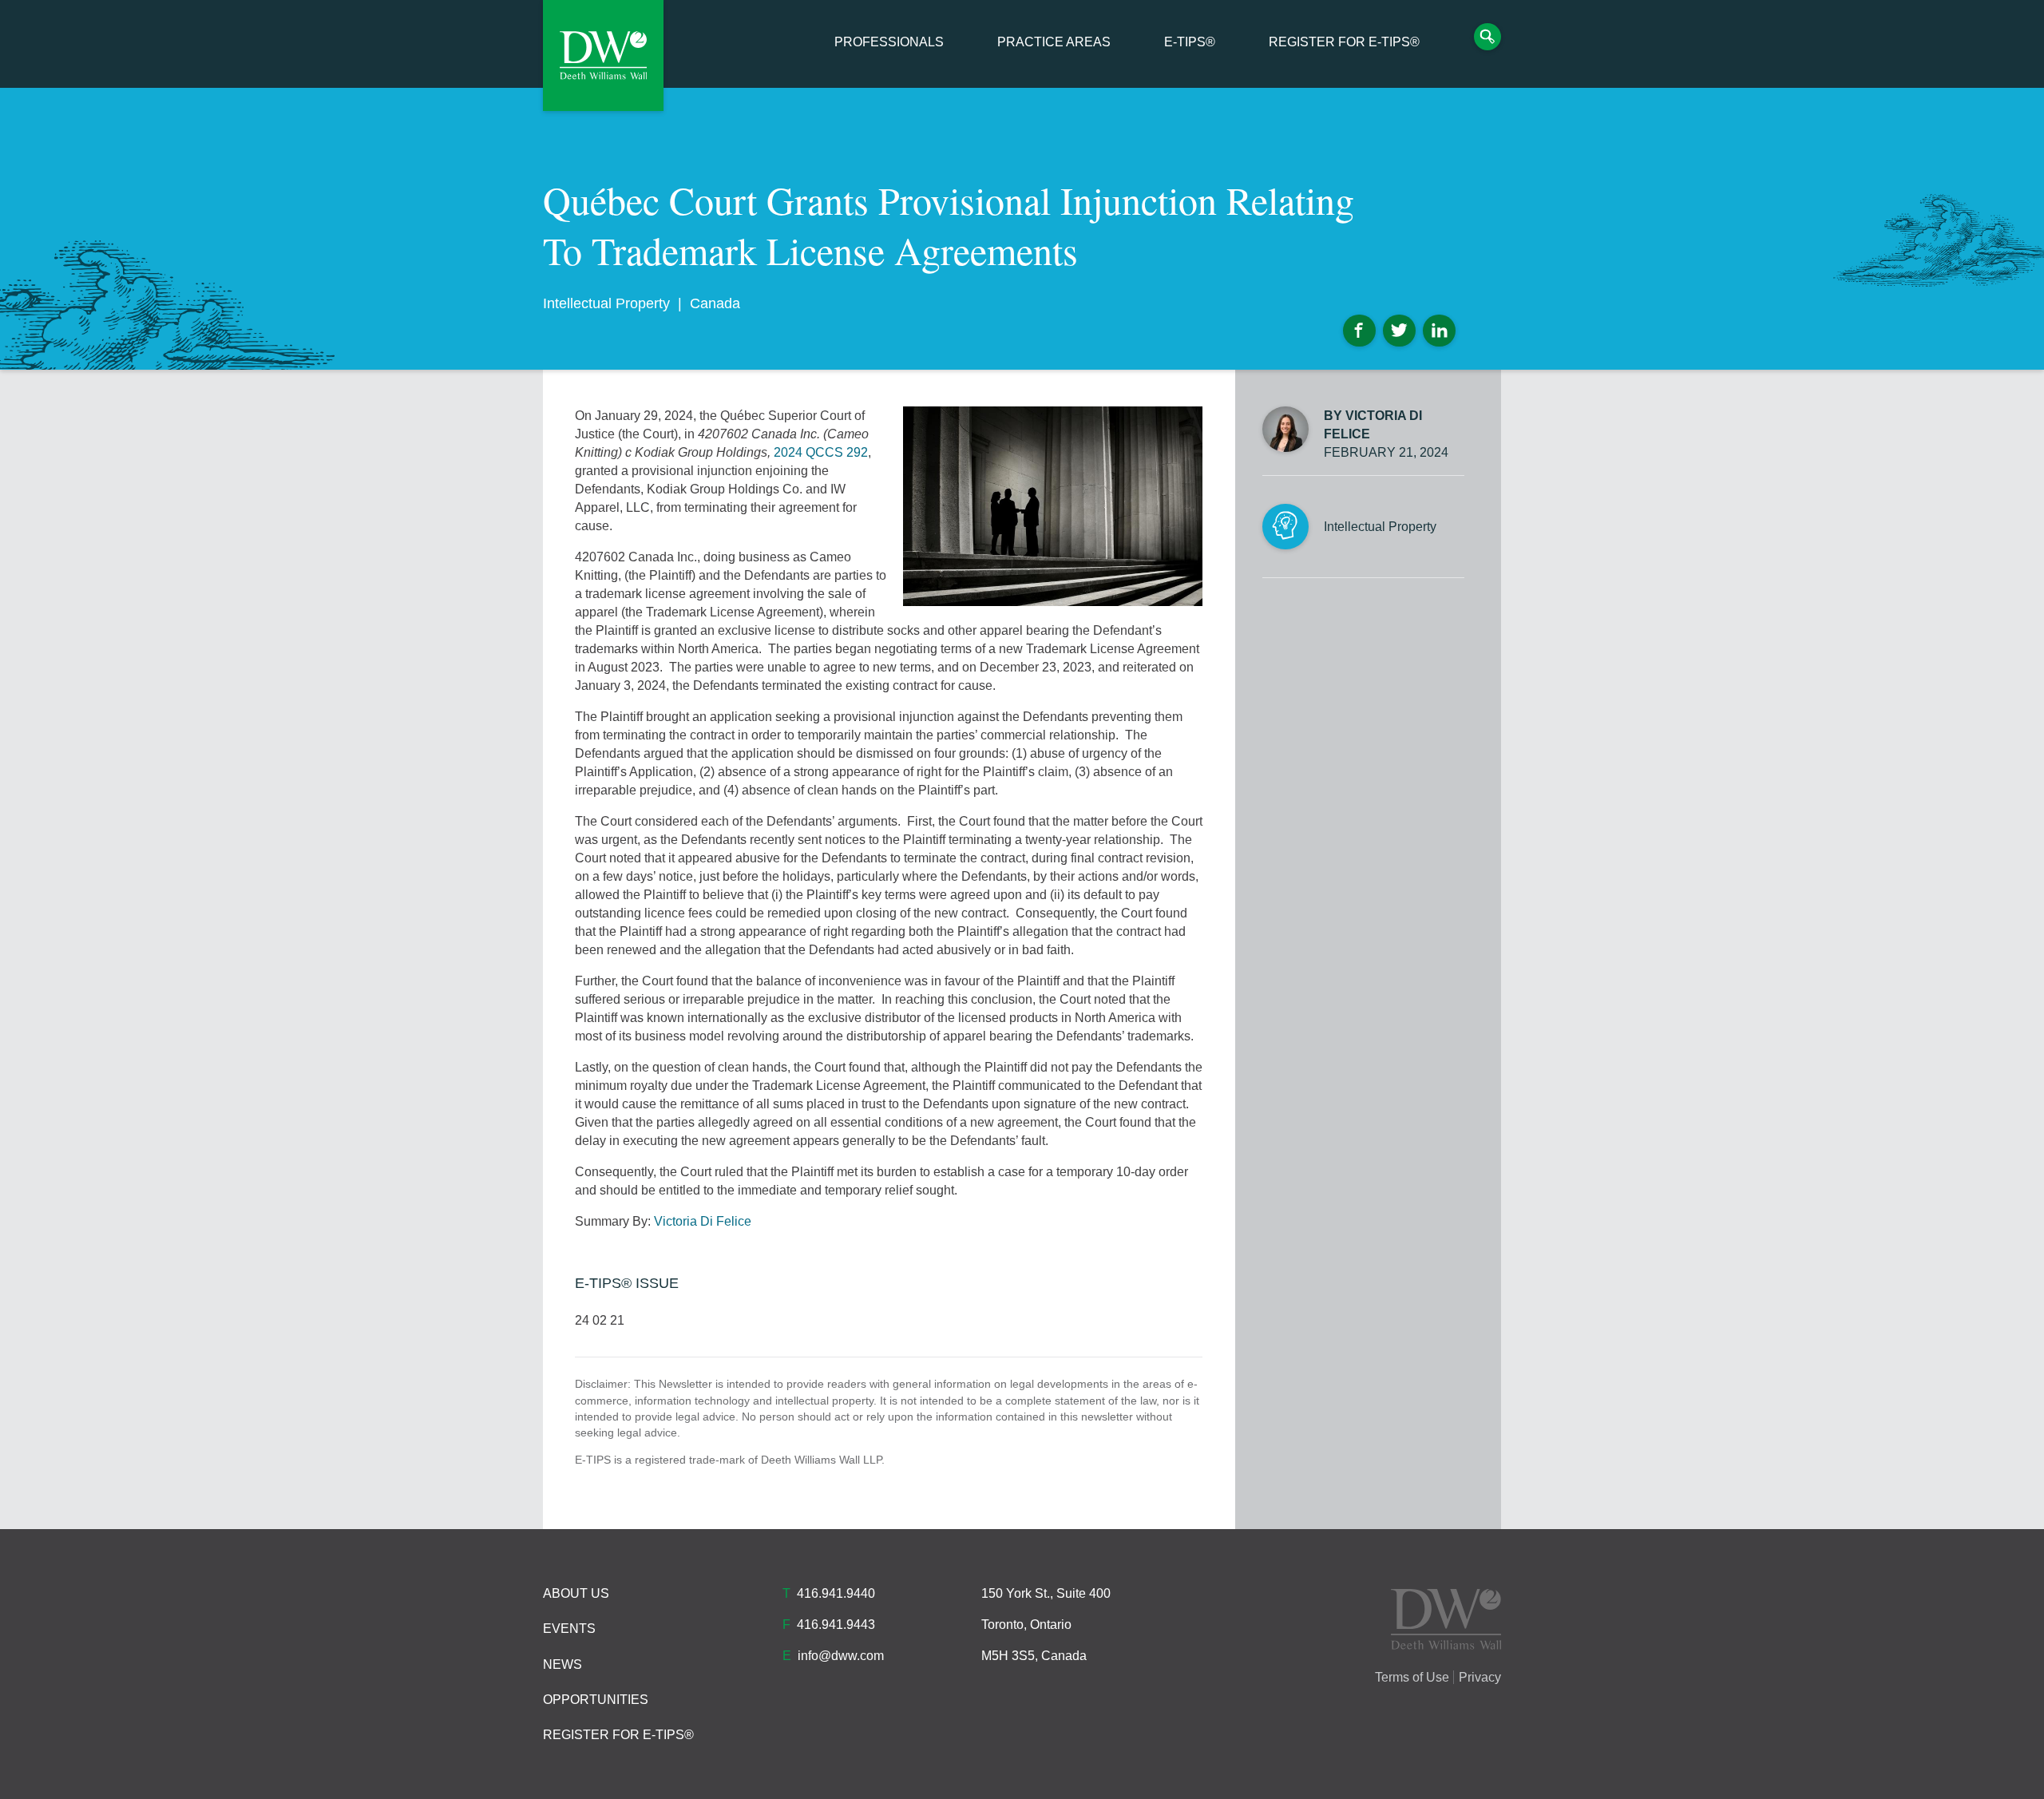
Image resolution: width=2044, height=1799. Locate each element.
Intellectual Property (606, 303)
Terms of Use (1412, 1677)
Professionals (889, 42)
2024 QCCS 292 (821, 452)
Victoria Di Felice (703, 1221)
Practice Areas (1054, 42)
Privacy (1480, 1677)
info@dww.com (841, 1656)
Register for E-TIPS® (1344, 42)
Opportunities (596, 1700)
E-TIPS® (1190, 42)
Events (569, 1629)
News (562, 1664)
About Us (576, 1593)
